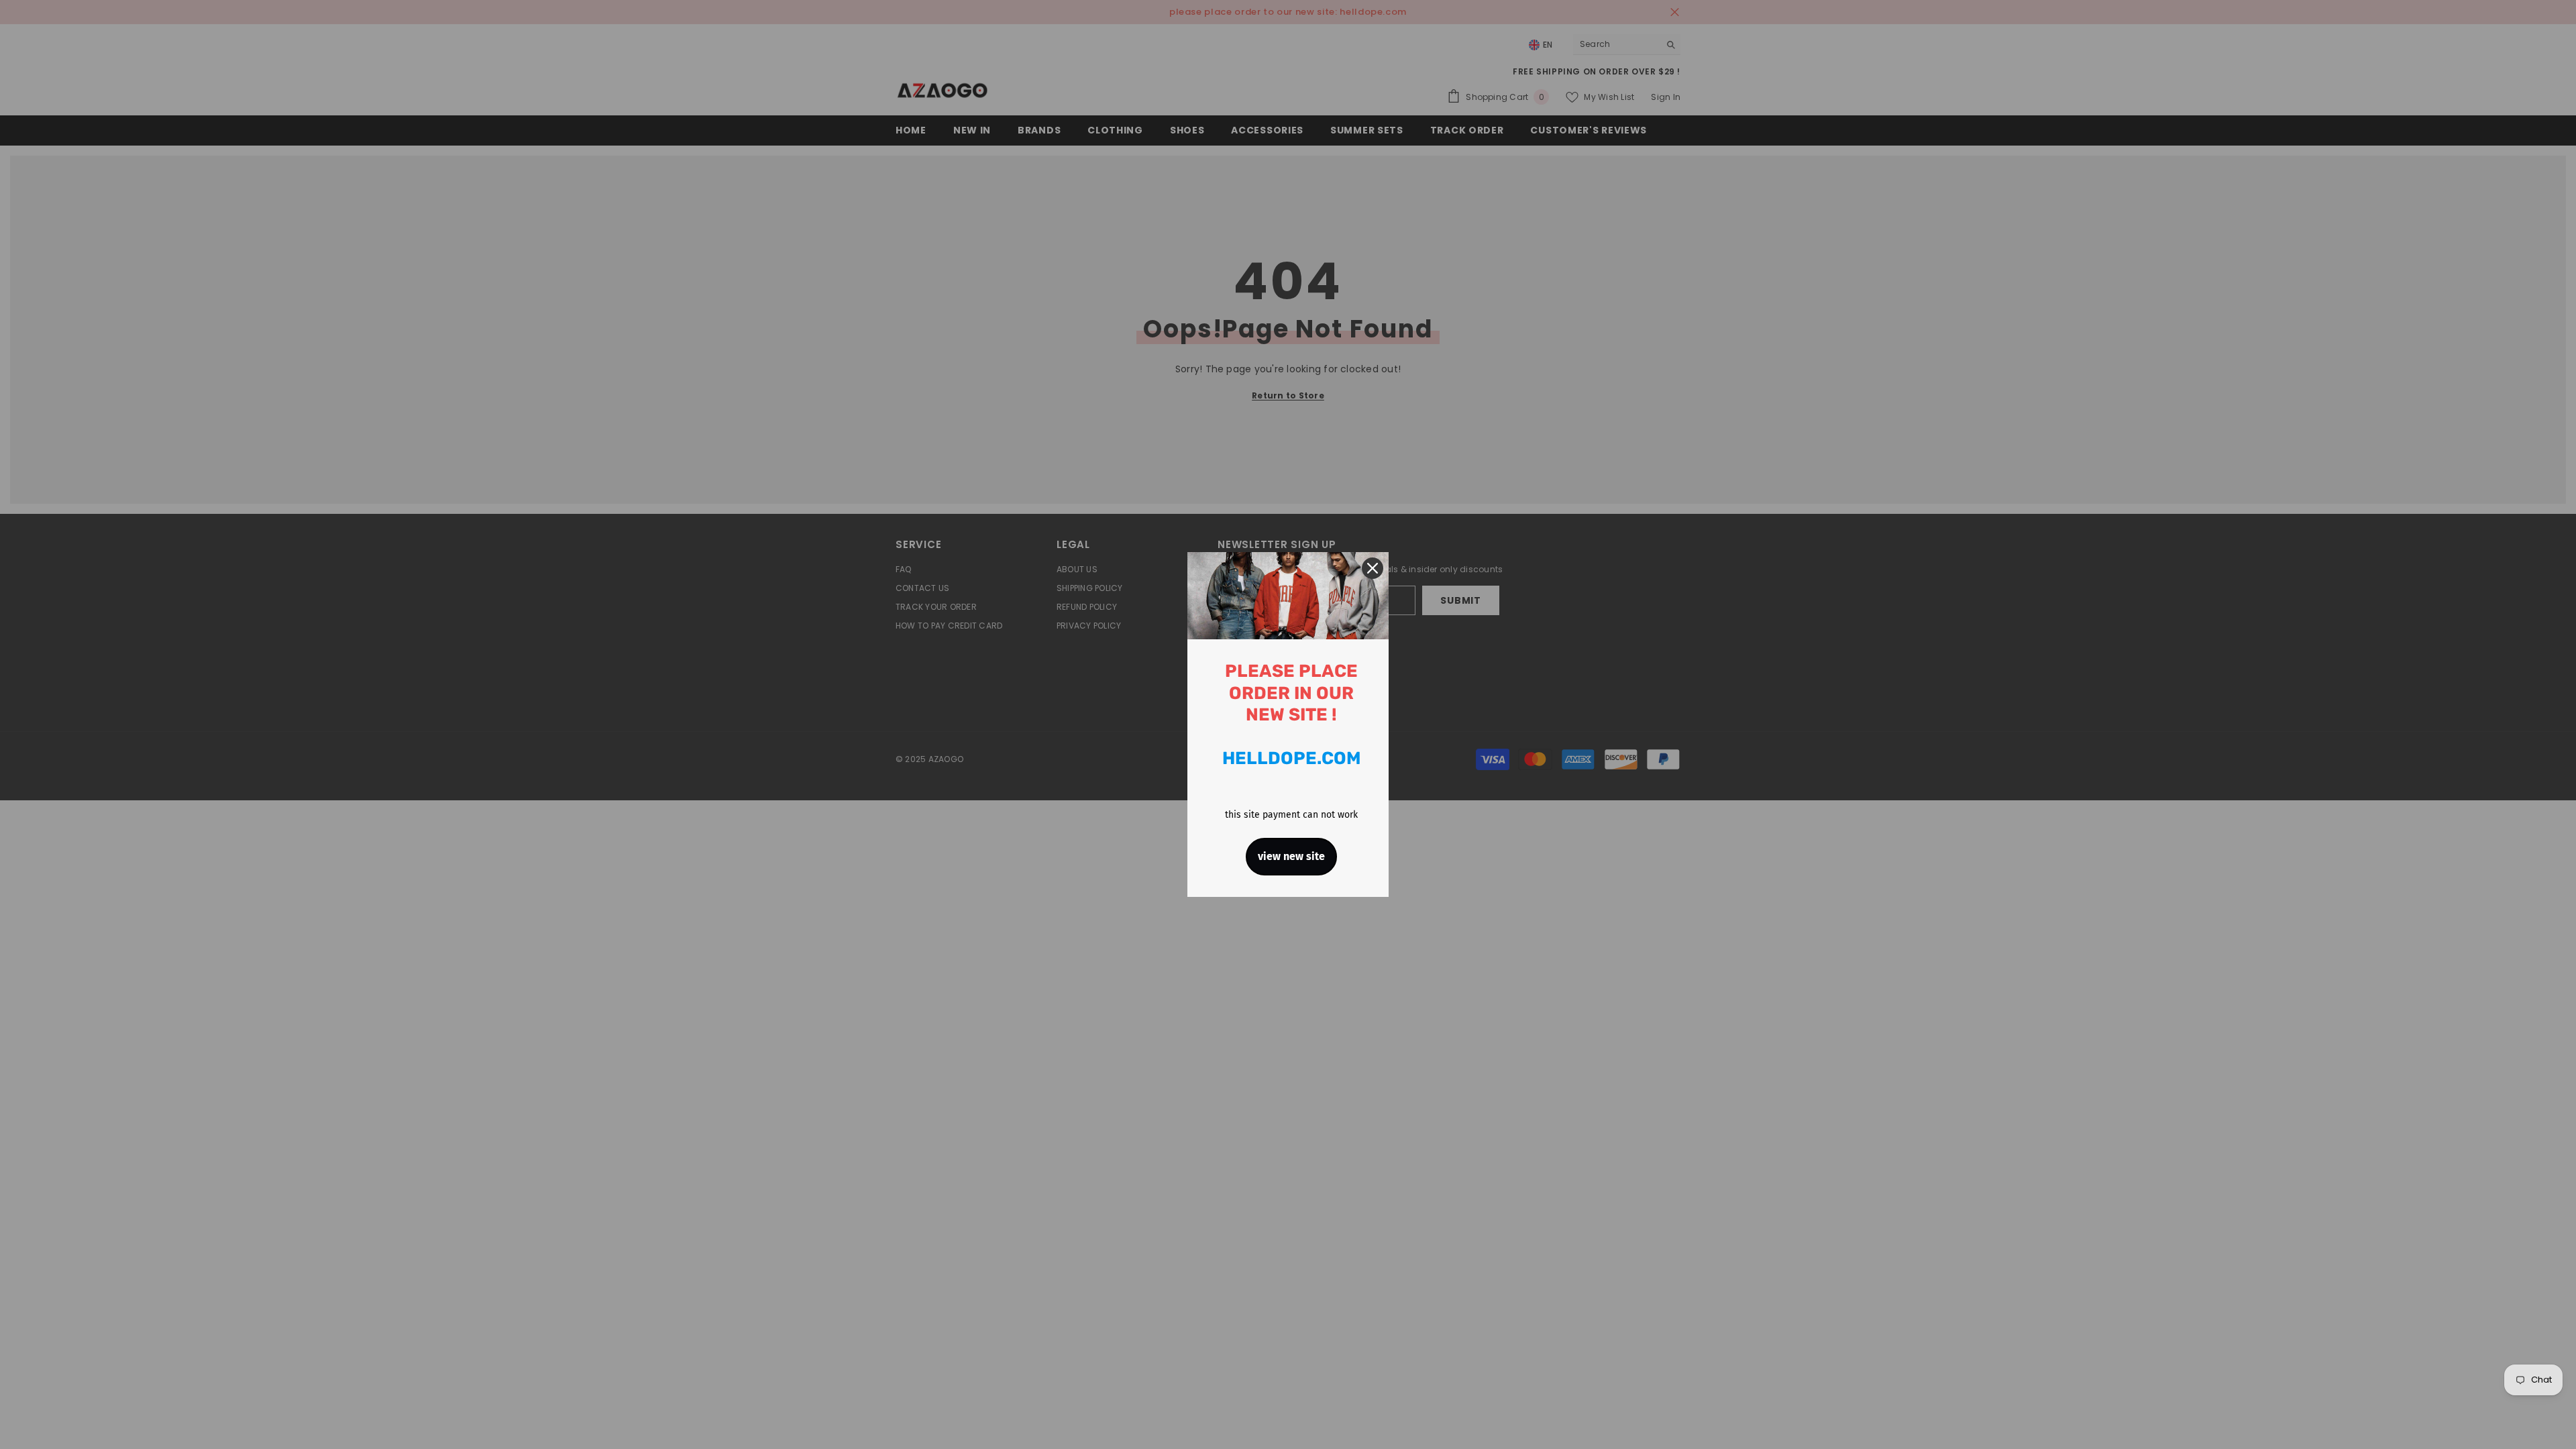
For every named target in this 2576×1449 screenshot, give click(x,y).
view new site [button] (1291, 856)
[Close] (1373, 568)
